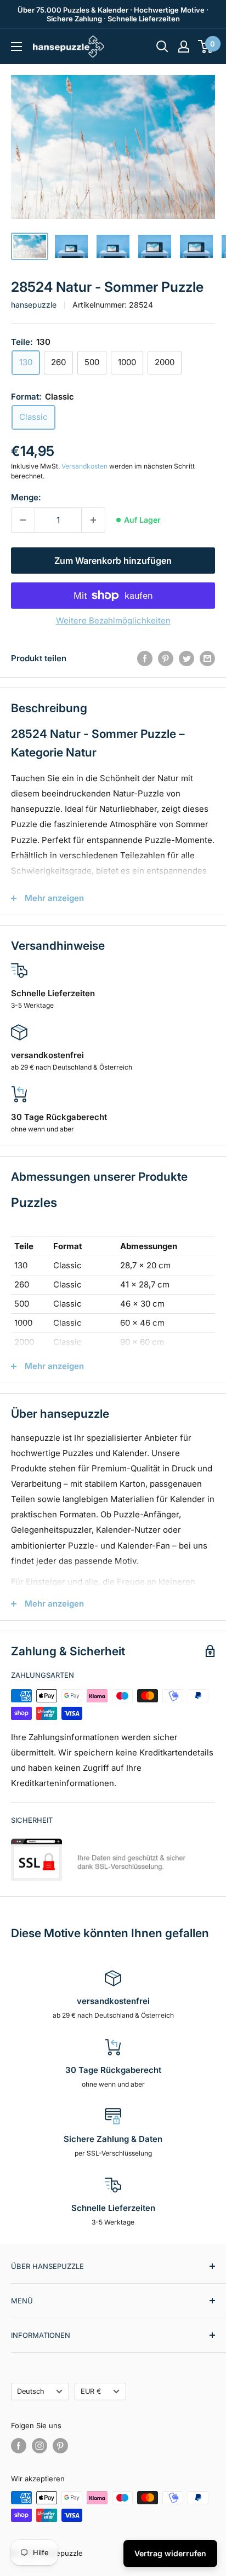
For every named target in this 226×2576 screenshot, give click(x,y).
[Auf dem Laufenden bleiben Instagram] (39, 2446)
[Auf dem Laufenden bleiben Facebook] (19, 2446)
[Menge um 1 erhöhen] (93, 520)
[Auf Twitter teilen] (187, 658)
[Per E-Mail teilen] (207, 658)
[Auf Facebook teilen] (145, 658)
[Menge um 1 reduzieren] (23, 520)
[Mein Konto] (184, 47)
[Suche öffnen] (162, 47)
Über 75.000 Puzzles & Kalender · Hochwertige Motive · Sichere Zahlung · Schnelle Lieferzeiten (113, 14)
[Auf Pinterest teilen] (166, 658)
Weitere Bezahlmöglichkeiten (113, 620)
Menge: (26, 497)
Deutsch (31, 2391)
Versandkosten (84, 466)
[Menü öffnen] (16, 47)
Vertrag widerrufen (170, 2553)
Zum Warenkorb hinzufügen (113, 561)
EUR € (91, 2391)
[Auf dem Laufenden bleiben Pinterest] (60, 2446)
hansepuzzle (34, 305)
